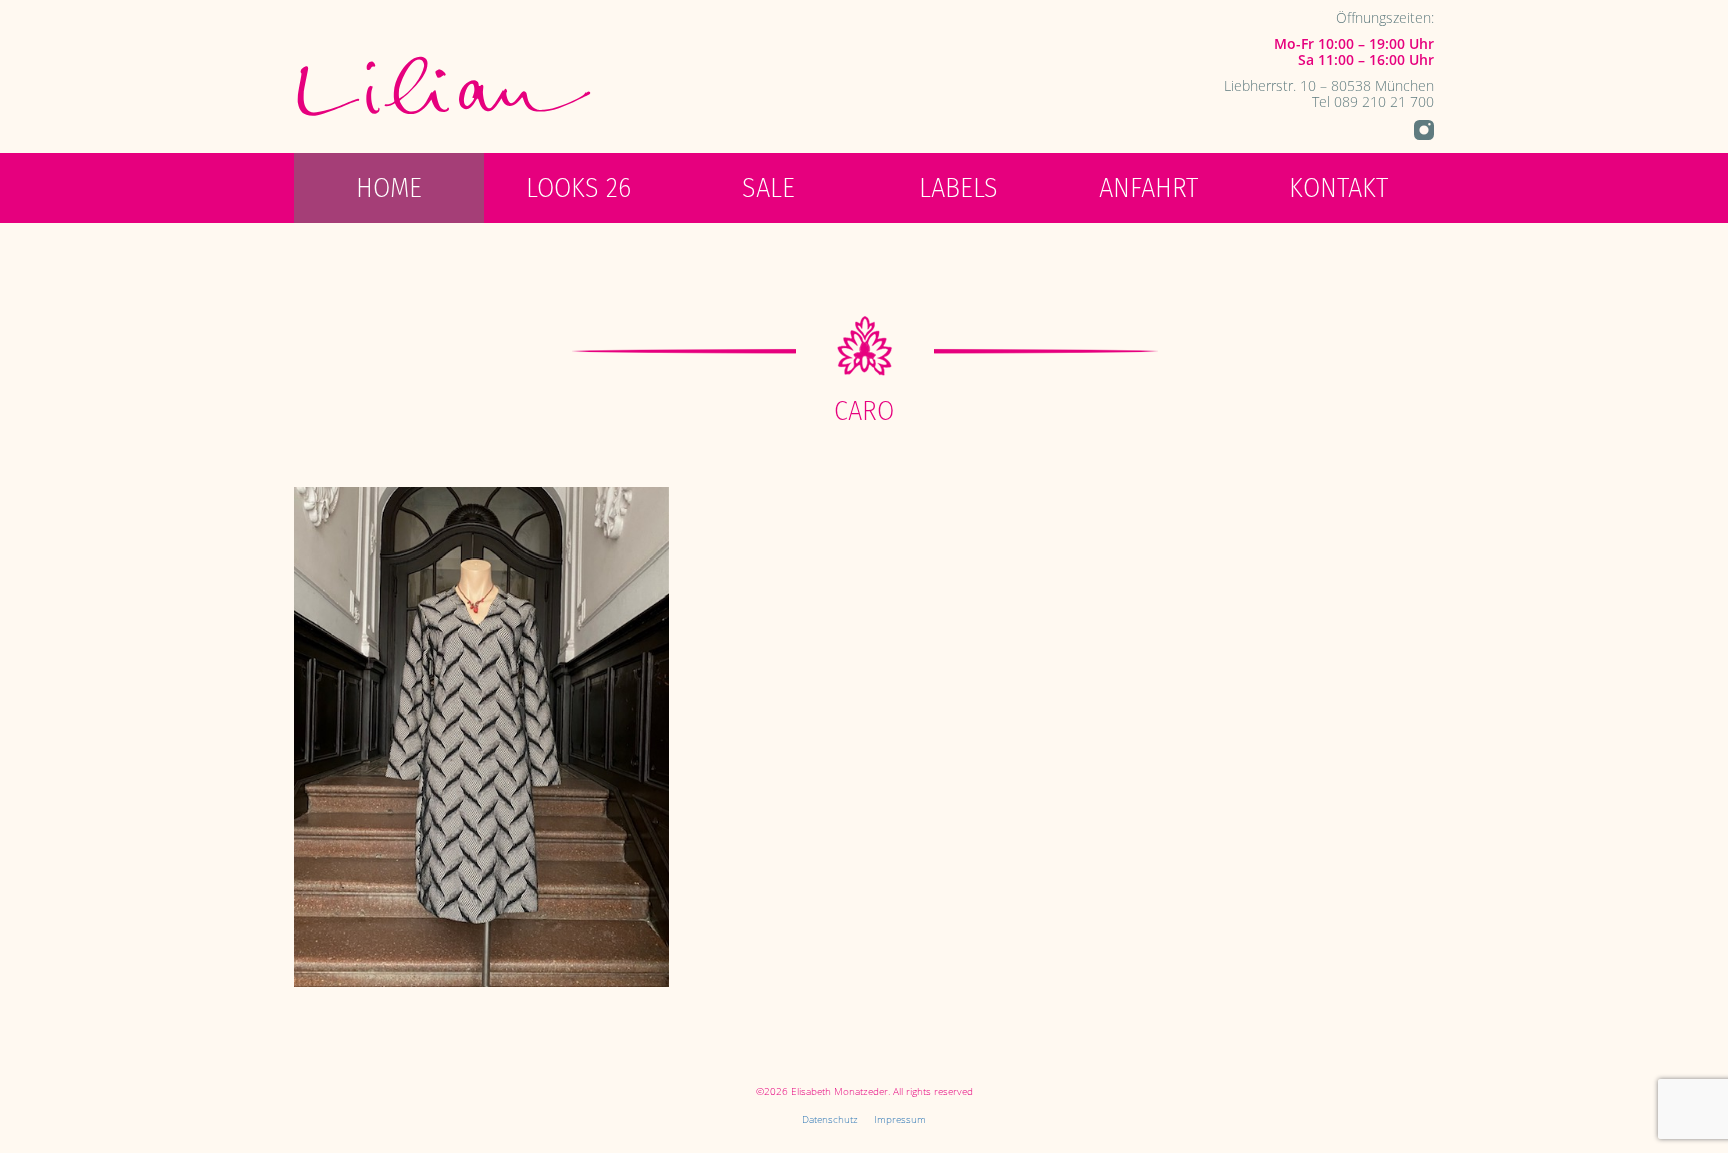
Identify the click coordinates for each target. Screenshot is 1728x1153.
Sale (768, 187)
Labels (958, 187)
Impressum (900, 1119)
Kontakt (1338, 187)
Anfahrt (1148, 187)
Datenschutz (830, 1119)
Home (389, 187)
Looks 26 (578, 187)
